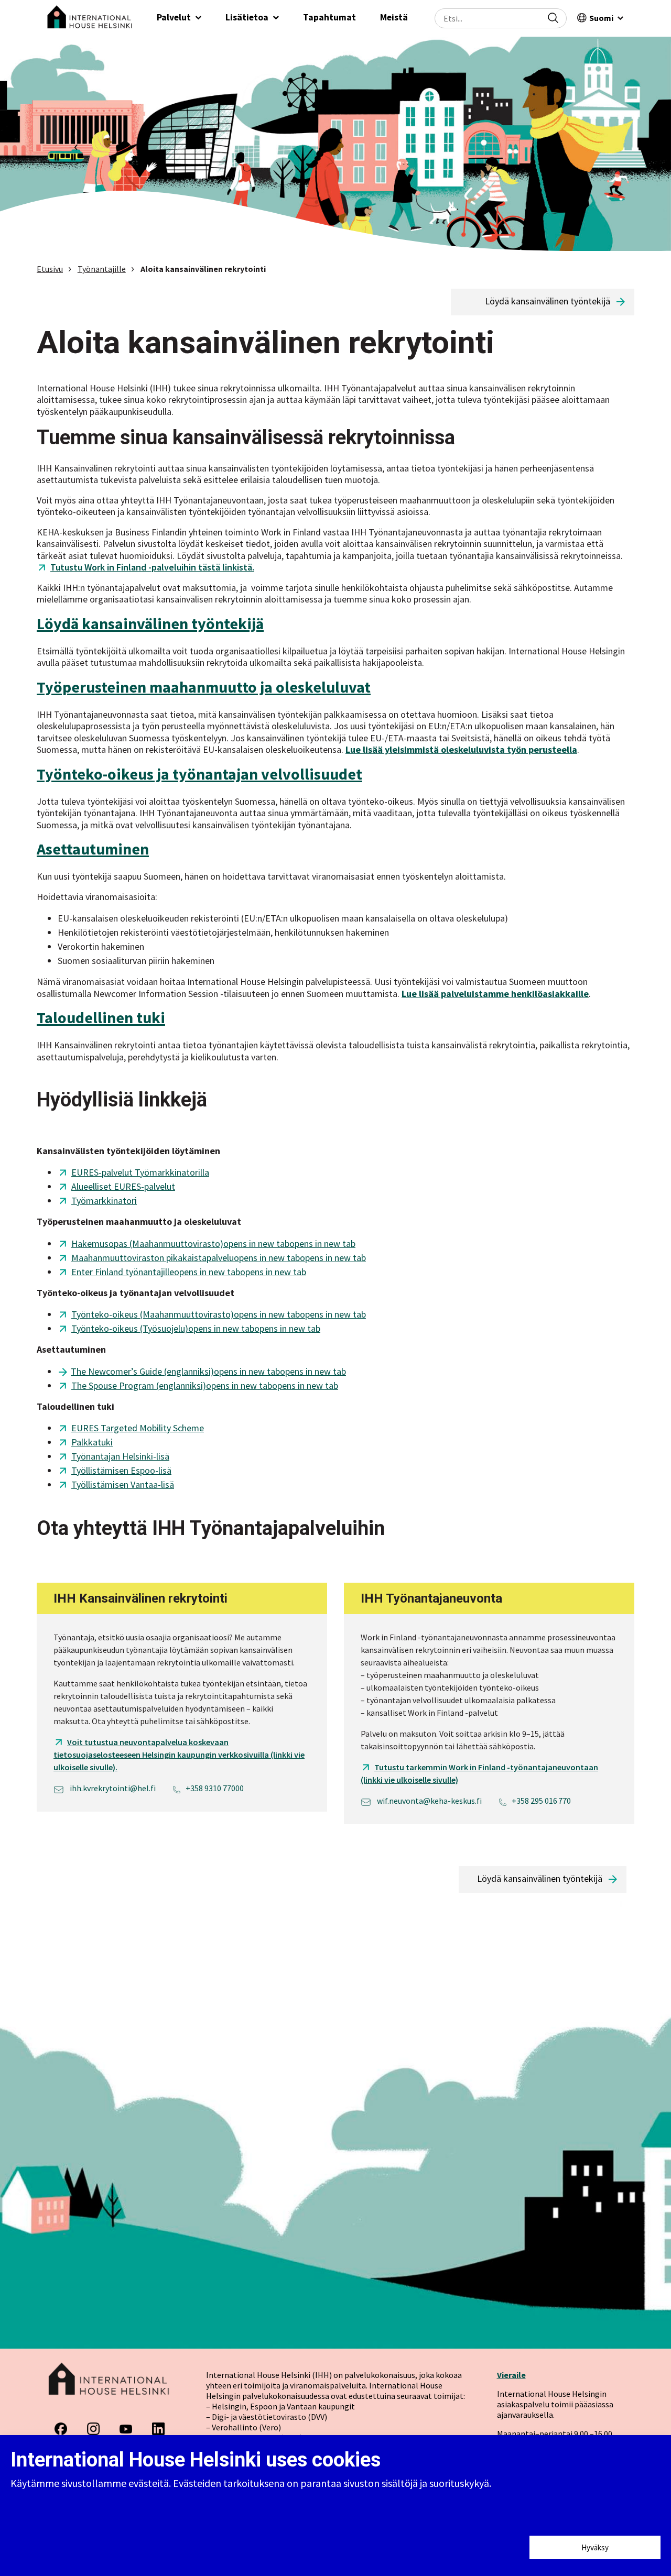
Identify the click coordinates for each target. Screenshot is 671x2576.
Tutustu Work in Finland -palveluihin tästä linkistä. (152, 567)
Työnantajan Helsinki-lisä (120, 1456)
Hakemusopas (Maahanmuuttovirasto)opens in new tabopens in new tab (213, 1243)
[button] (179, 18)
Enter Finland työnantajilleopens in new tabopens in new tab (189, 1272)
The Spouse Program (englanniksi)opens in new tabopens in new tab (205, 1385)
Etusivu (50, 269)
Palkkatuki (92, 1442)
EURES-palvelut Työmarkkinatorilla (140, 1172)
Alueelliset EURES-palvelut (123, 1186)
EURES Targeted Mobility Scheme (138, 1428)
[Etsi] (553, 18)
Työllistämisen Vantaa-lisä (123, 1484)
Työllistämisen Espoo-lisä (121, 1470)
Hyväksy (595, 2547)
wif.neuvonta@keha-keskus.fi (429, 1801)
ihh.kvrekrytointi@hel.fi (112, 1788)
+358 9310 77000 (214, 1788)
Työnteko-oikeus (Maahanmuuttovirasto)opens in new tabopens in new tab (219, 1314)
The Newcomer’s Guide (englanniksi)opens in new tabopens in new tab (208, 1371)
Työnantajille (102, 269)
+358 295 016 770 (540, 1801)
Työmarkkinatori (104, 1201)
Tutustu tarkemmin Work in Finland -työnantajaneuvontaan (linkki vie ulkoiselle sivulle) (479, 1773)
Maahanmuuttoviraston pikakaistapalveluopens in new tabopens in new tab (219, 1258)
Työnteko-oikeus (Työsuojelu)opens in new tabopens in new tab (196, 1328)
